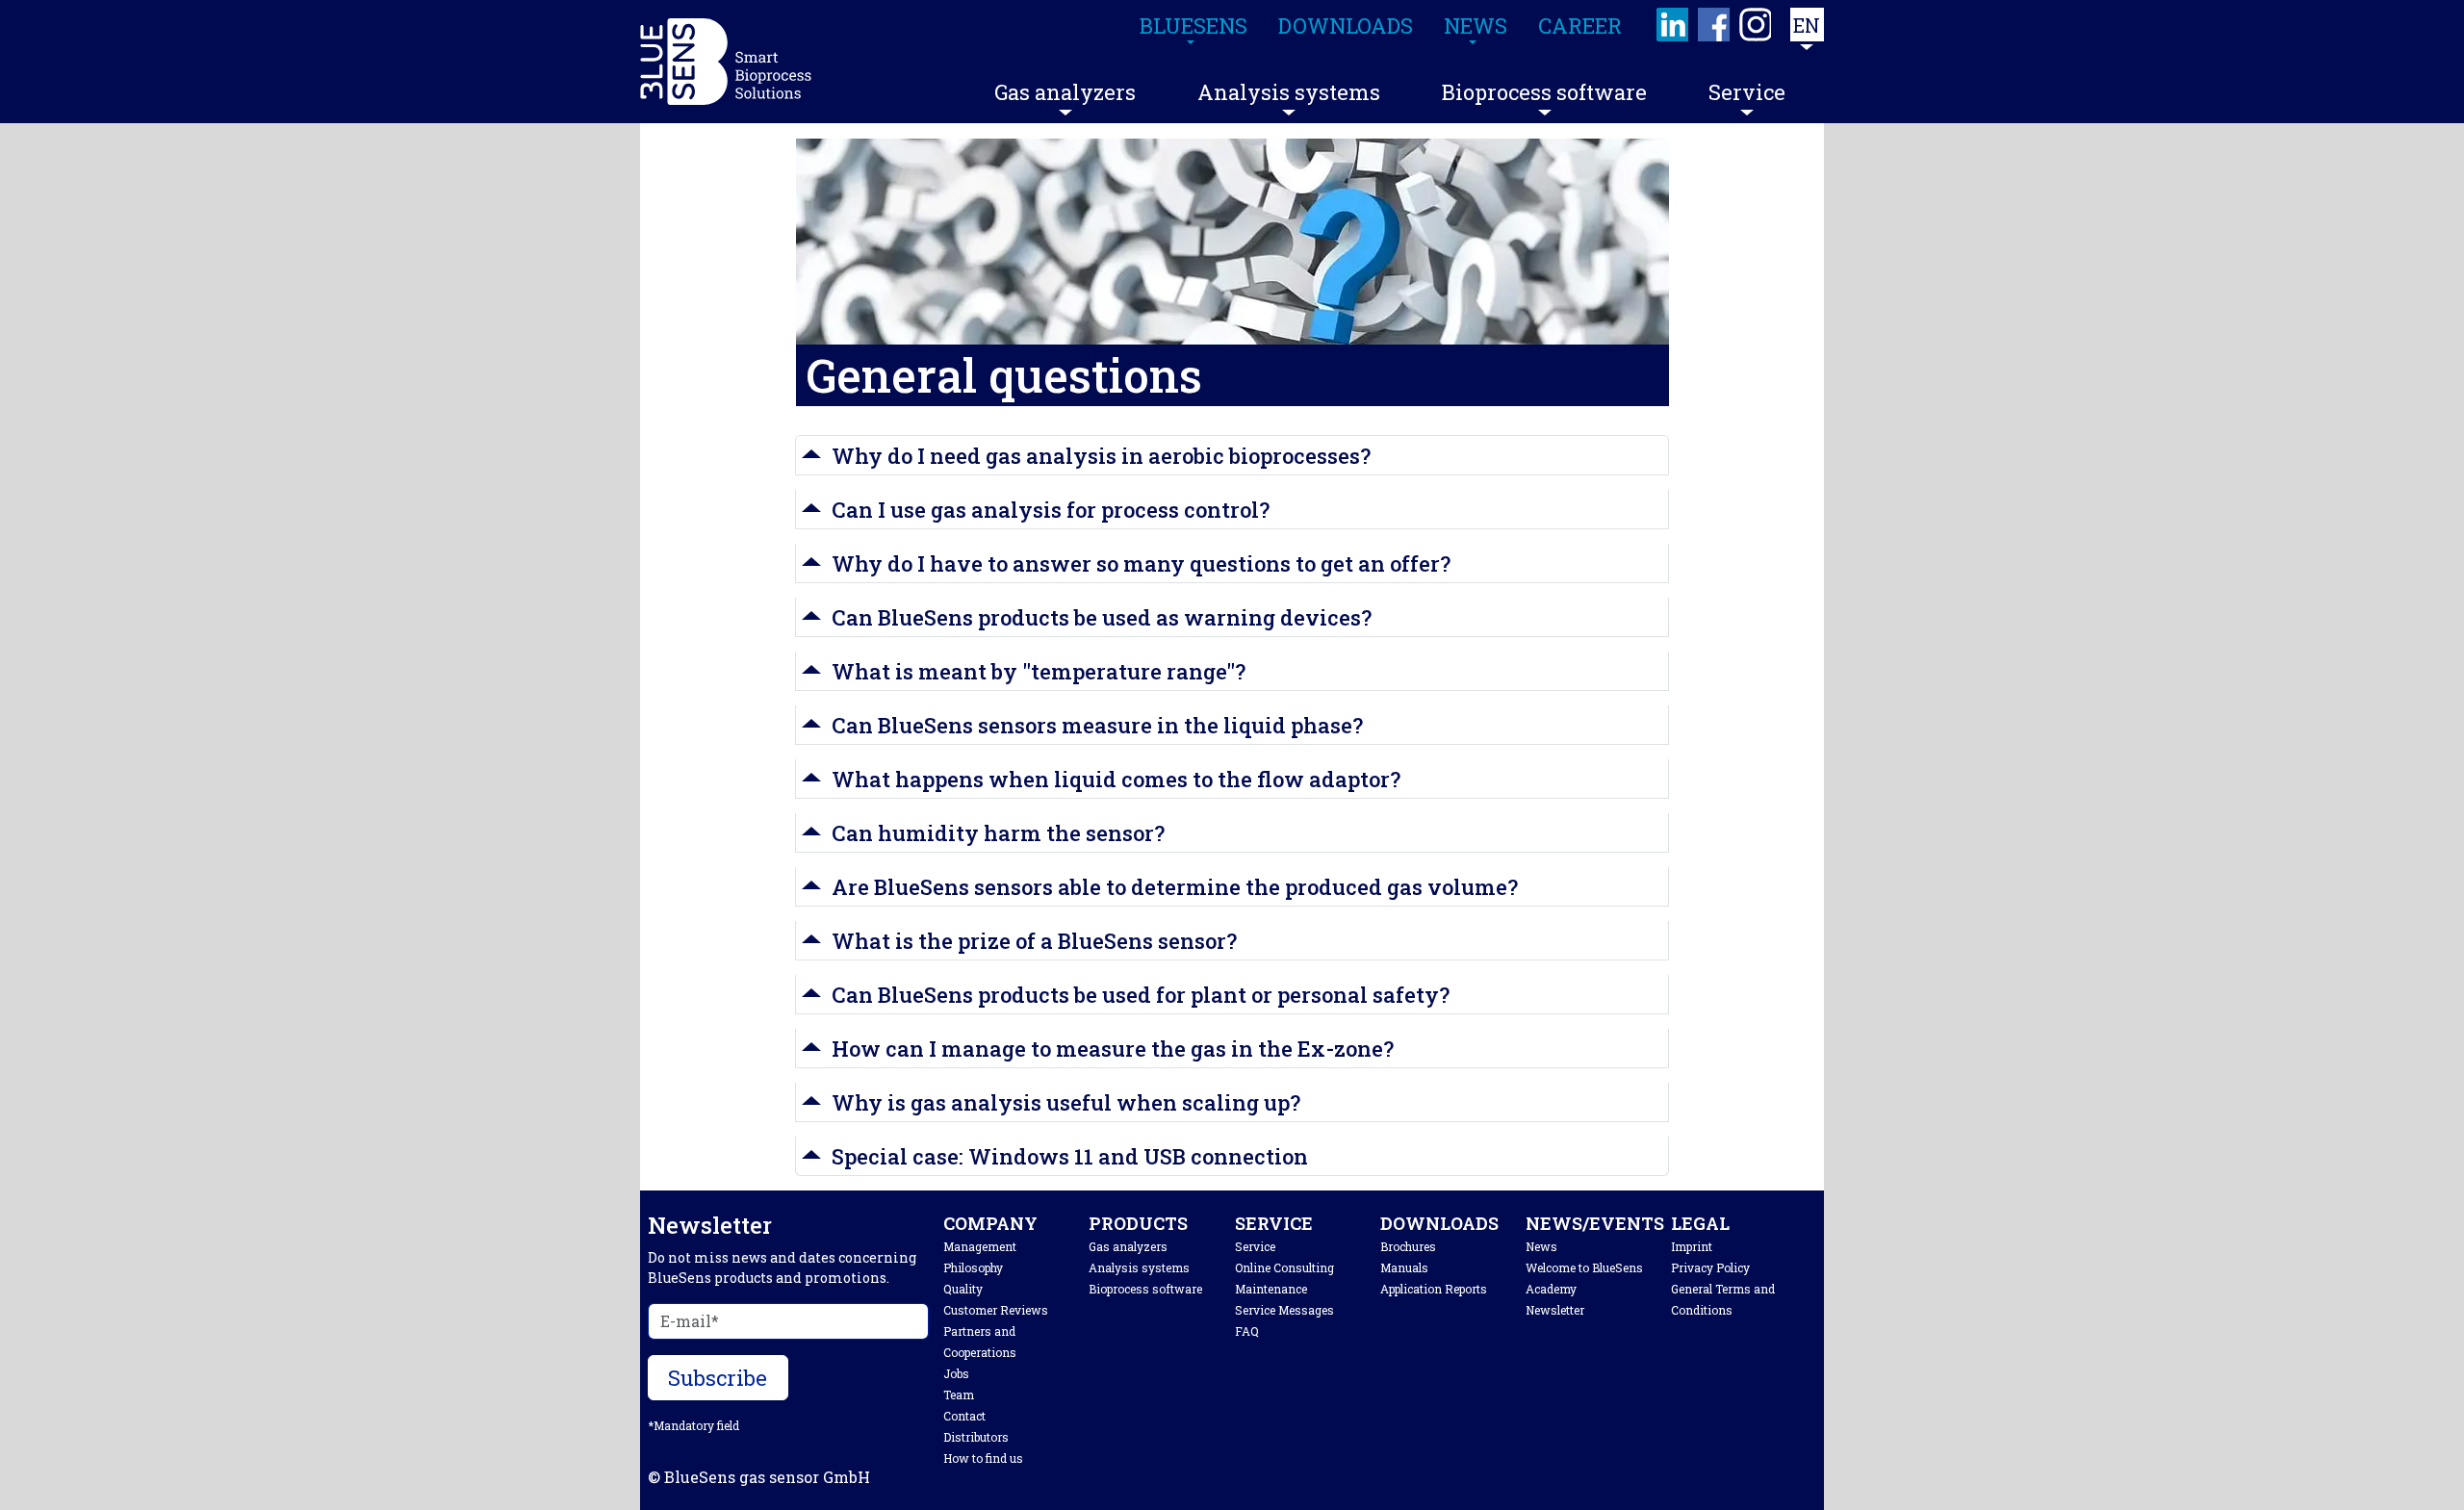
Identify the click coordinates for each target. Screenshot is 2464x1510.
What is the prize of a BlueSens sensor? (1034, 941)
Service (1747, 92)
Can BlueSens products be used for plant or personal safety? (1141, 995)
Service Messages (1284, 1310)
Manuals (1404, 1267)
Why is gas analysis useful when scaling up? (1066, 1102)
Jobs (956, 1373)
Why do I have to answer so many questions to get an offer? (1141, 563)
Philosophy (973, 1267)
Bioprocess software (1544, 92)
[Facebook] (1715, 25)
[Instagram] (1756, 25)
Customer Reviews (996, 1310)
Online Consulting (1284, 1267)
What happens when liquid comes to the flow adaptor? (1116, 779)
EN (1807, 25)
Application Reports (1434, 1289)
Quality (963, 1289)
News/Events (1595, 1223)
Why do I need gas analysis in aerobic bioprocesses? (1101, 456)
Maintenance (1271, 1289)
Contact (964, 1416)
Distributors (976, 1437)
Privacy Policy (1710, 1267)
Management (980, 1246)
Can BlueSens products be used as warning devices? (1102, 617)
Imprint (1692, 1246)
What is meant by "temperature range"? (1039, 671)
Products (1138, 1223)
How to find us (983, 1458)
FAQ (1247, 1331)
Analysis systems (1289, 92)
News (1541, 1246)
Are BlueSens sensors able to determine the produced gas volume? (1175, 887)
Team (959, 1395)
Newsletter (1555, 1310)
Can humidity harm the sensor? (998, 833)
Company (990, 1223)
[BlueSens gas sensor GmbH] (726, 62)
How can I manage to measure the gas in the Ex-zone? (1113, 1049)
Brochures (1408, 1246)
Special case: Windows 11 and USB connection (1070, 1156)
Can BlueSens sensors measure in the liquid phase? (1097, 725)
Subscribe (718, 1378)
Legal (1700, 1223)
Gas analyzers (1065, 92)
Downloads (1439, 1223)
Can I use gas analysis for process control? (1051, 510)
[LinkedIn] (1673, 25)
